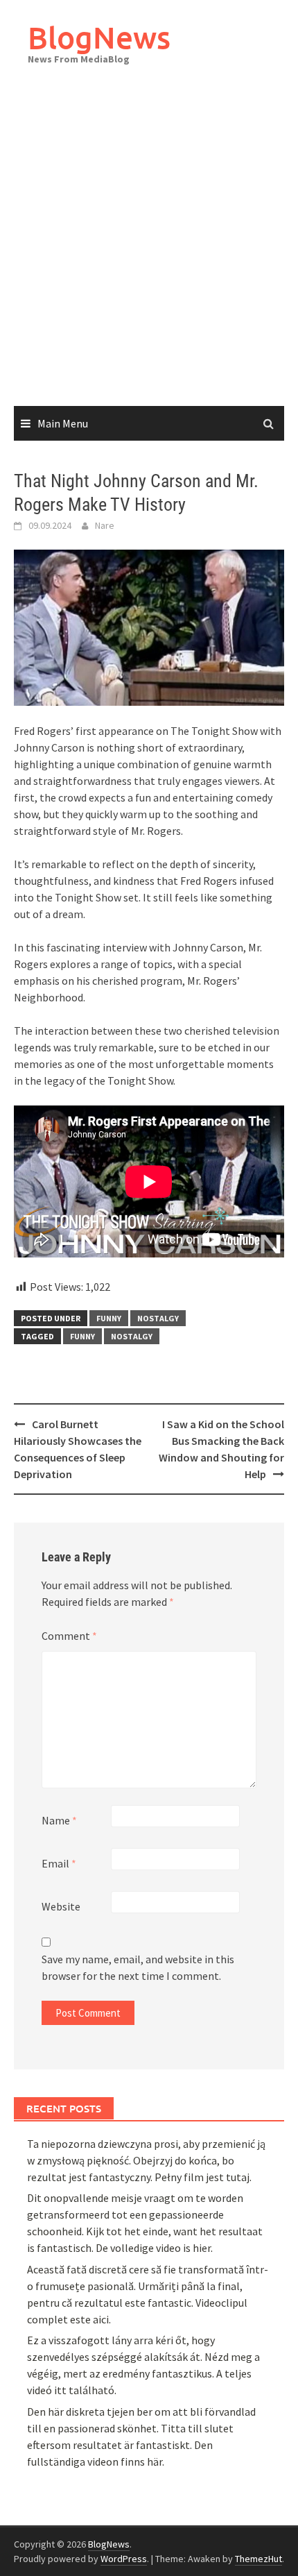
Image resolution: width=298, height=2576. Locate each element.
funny (109, 1318)
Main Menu (63, 423)
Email (59, 1863)
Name (59, 1820)
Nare (105, 525)
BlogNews (99, 37)
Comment (69, 1636)
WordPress (124, 2559)
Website (61, 1906)
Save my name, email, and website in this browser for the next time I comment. (138, 1967)
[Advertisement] (149, 250)
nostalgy (158, 1318)
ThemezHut (258, 2559)
